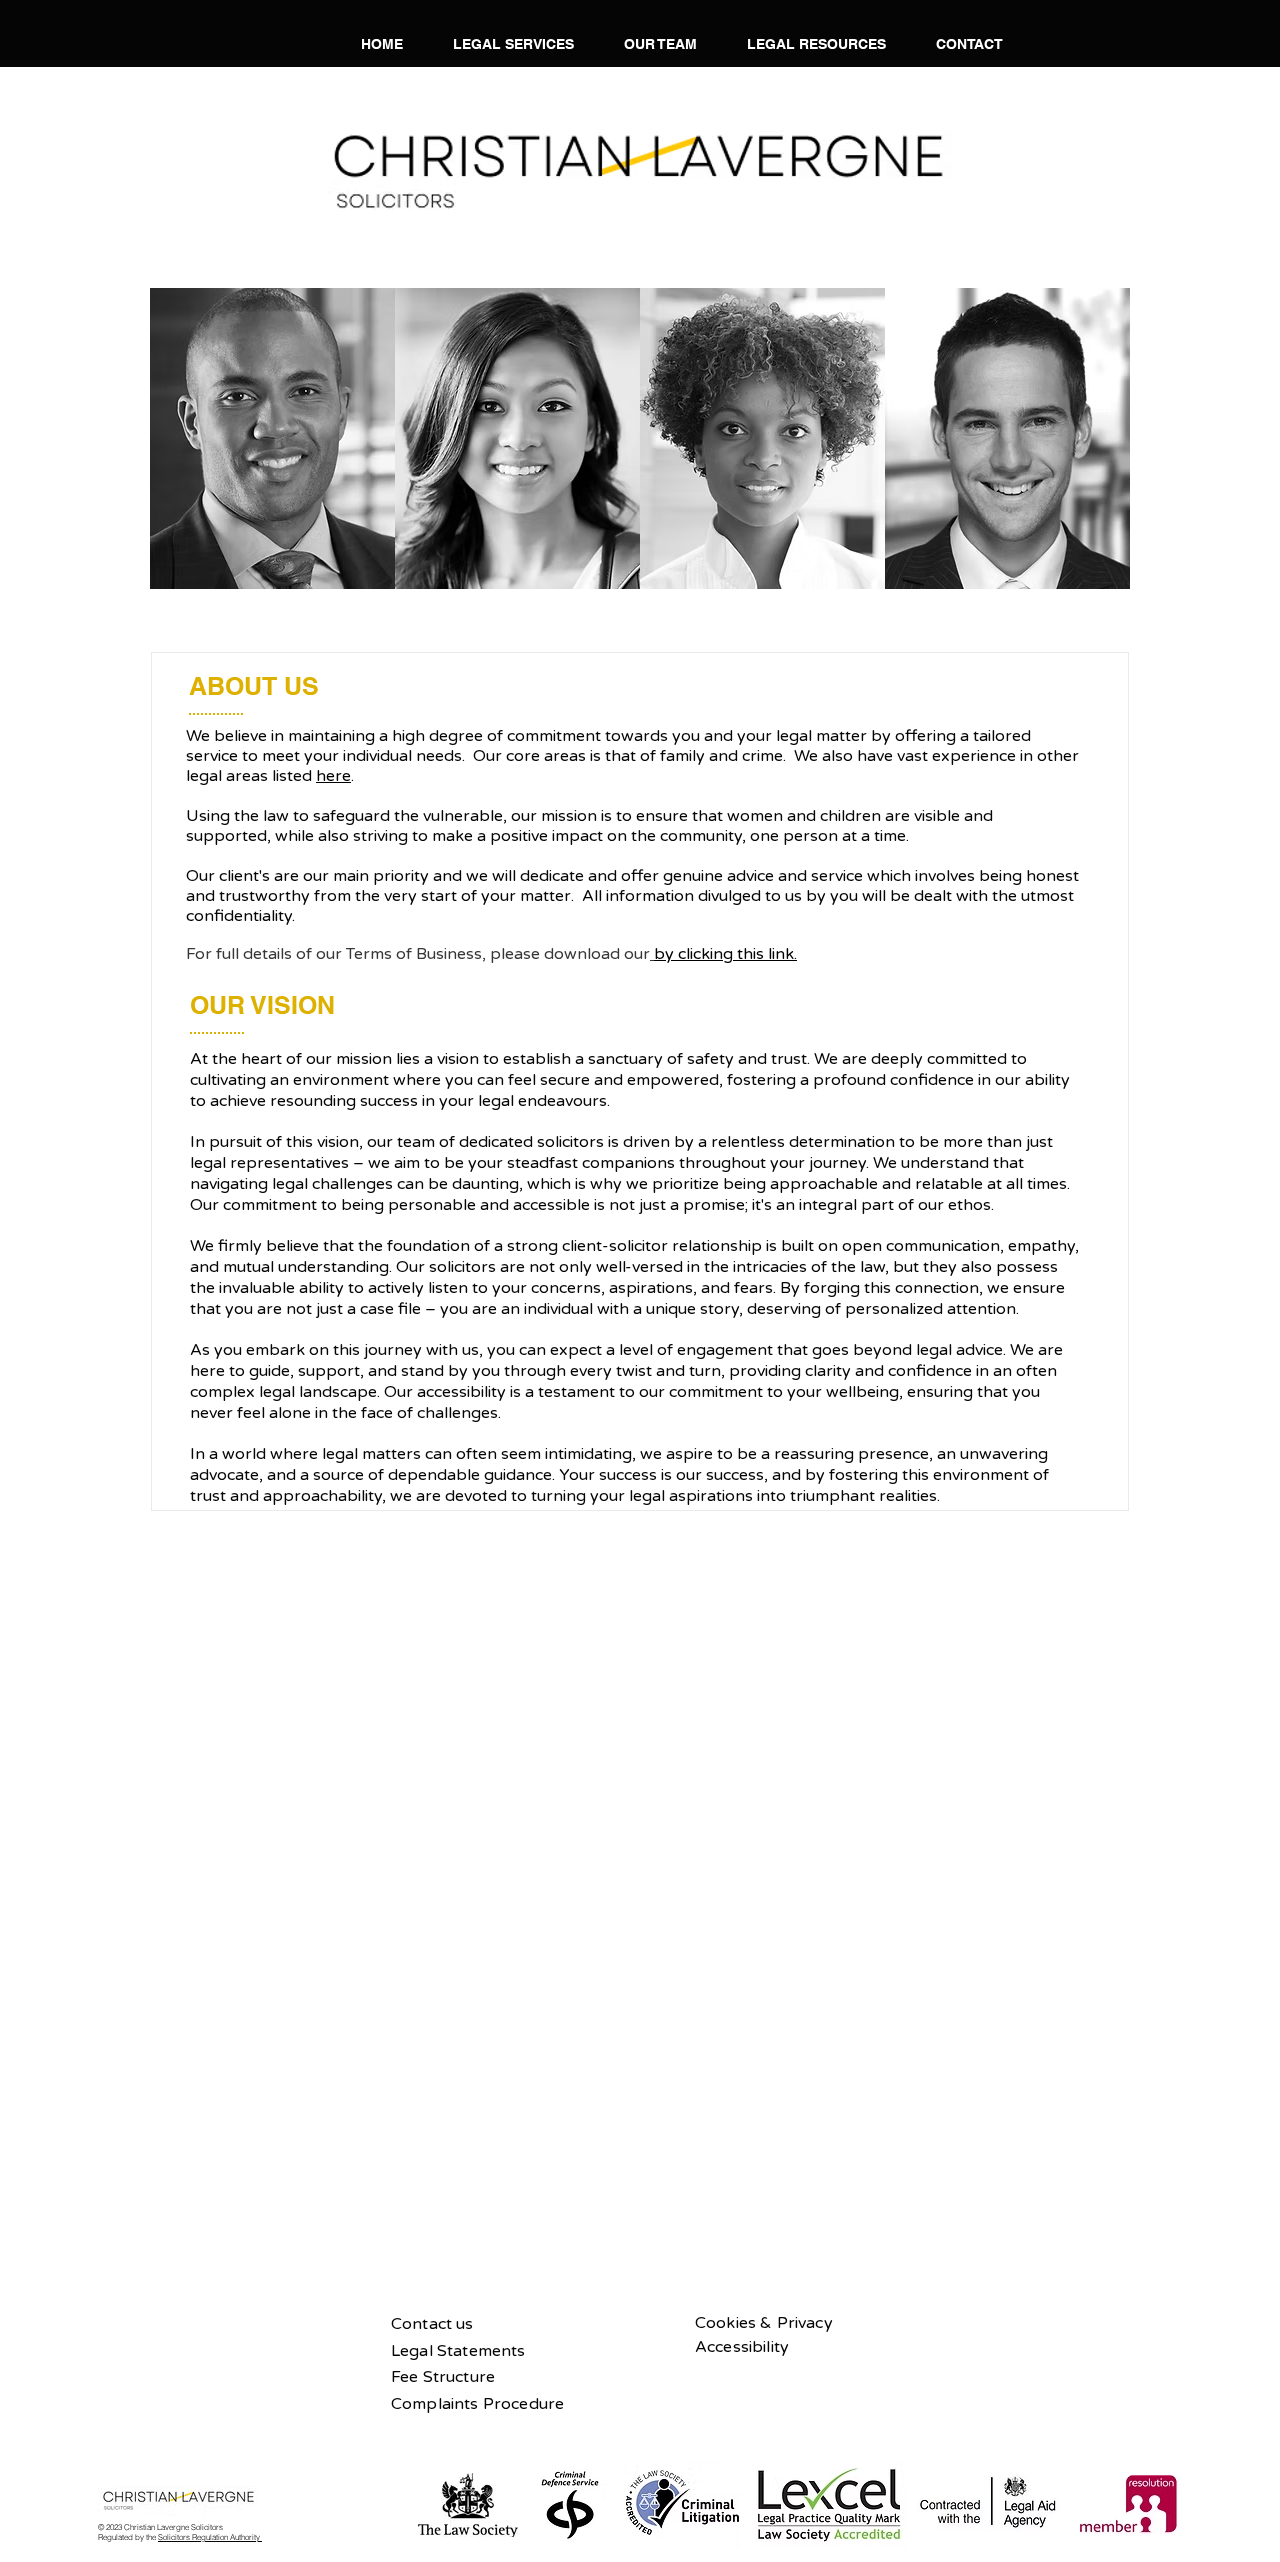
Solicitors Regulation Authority (210, 2537)
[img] (272, 438)
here (333, 776)
